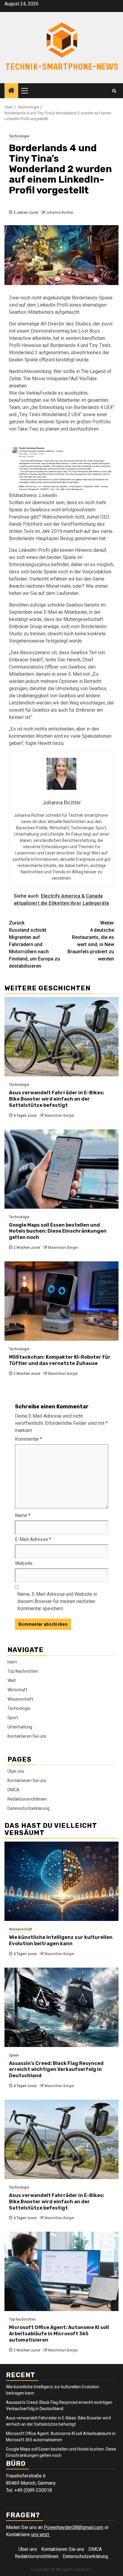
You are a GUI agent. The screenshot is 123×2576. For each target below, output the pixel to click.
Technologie (19, 136)
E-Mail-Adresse (33, 1539)
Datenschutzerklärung (29, 1808)
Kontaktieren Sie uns (27, 1736)
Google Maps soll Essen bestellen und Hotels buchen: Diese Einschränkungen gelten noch (58, 1231)
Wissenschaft (20, 1699)
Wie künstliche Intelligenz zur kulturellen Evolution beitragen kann (61, 1940)
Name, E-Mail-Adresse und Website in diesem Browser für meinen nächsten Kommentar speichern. (57, 1601)
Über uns (16, 1771)
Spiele (14, 2055)
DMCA (13, 1790)
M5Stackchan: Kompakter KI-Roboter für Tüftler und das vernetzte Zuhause (60, 1360)
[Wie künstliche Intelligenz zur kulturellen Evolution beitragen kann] (61, 1881)
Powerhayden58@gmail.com (74, 2527)
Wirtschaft (17, 1690)
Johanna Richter (60, 213)
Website (24, 1563)
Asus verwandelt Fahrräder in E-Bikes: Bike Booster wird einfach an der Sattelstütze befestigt (57, 1099)
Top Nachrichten (23, 1671)
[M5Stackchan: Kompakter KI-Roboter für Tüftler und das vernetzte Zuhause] (61, 1301)
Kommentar (29, 1439)
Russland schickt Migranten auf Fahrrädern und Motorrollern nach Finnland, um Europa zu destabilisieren (34, 944)
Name (23, 1515)
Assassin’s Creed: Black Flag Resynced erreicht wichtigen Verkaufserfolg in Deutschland (56, 2070)
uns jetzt (41, 2535)
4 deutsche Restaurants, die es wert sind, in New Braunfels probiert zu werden (91, 941)
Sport (13, 1718)
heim (12, 1662)
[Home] (11, 91)
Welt (12, 1681)
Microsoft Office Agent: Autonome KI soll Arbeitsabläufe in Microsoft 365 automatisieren (59, 2334)
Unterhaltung (20, 1727)
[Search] (114, 91)
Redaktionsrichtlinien (27, 1799)
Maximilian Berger (59, 1116)
